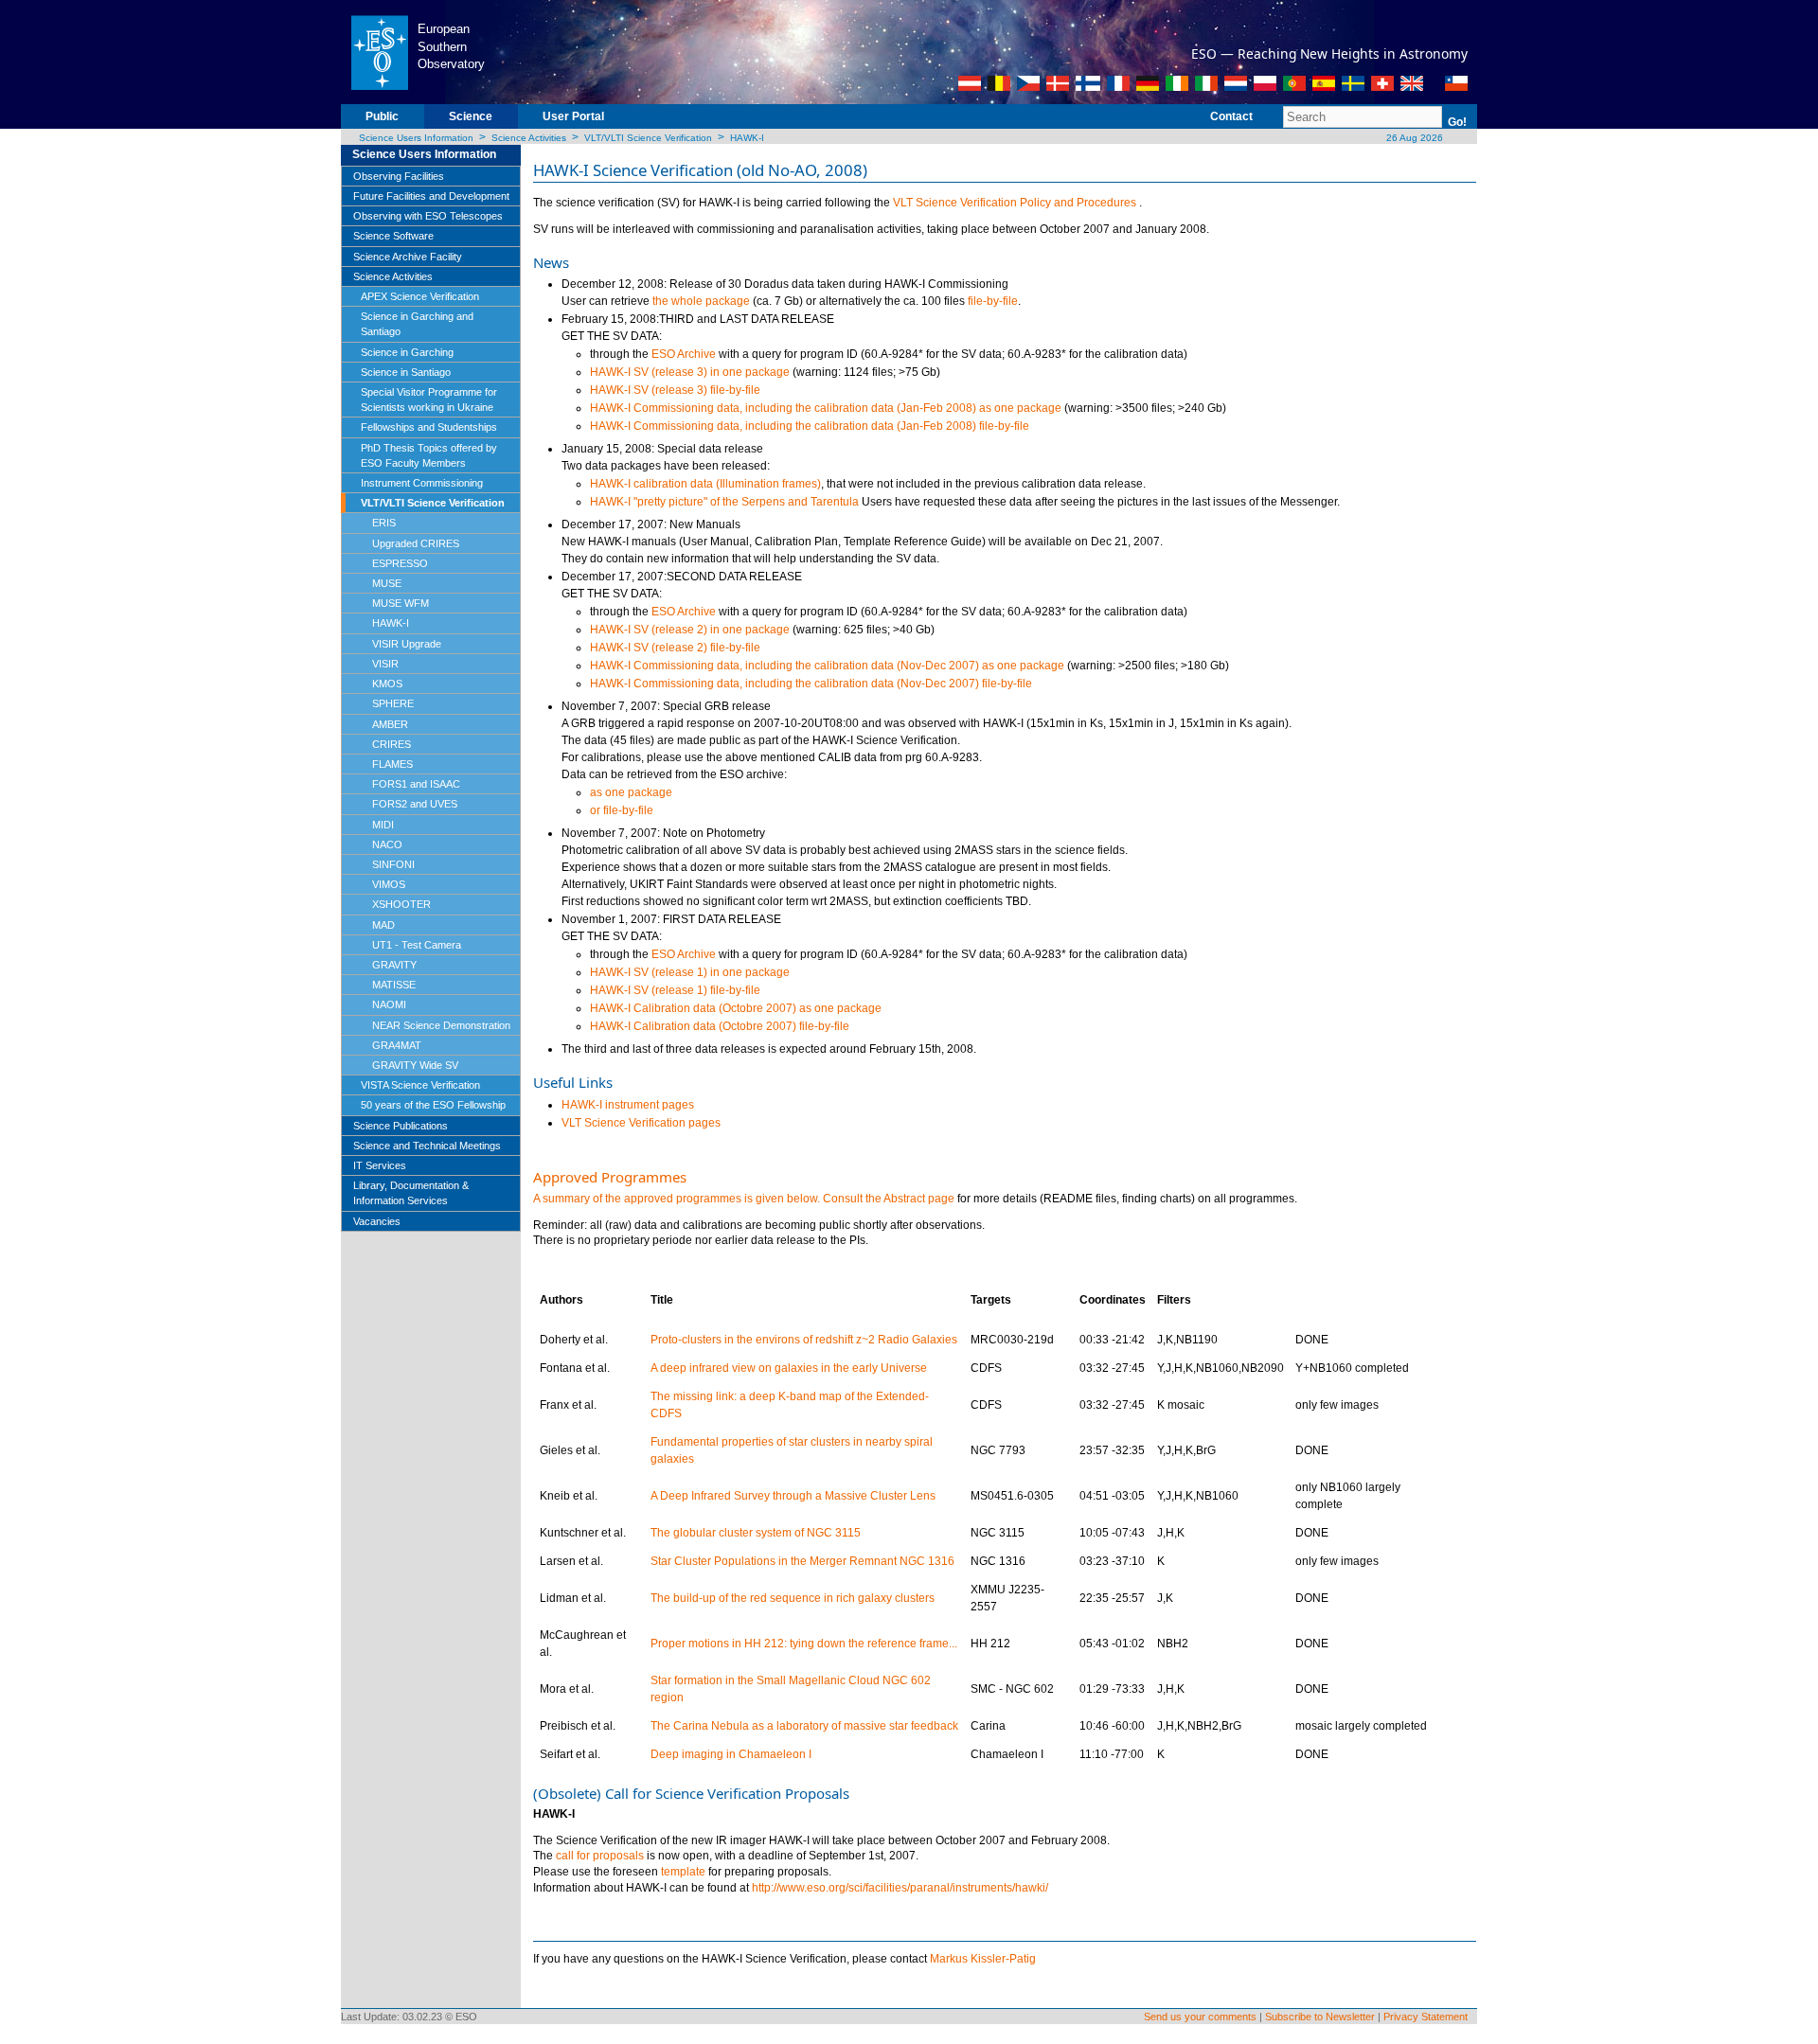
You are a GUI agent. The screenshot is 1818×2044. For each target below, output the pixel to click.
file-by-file (993, 301)
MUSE (387, 583)
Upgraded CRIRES (416, 543)
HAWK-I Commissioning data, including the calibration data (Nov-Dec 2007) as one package (827, 666)
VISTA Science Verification (420, 1085)
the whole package (701, 301)
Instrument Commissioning (422, 483)
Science (471, 116)
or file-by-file (622, 810)
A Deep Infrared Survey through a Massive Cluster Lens (793, 1496)
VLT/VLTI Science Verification (648, 138)
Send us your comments (1200, 2017)
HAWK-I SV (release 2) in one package (690, 630)
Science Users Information (416, 138)
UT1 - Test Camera (417, 945)
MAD (383, 925)
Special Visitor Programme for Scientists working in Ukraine (429, 400)
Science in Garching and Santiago (417, 324)
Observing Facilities (399, 176)
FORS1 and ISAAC (416, 784)
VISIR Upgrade (407, 644)
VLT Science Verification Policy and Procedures (1016, 203)
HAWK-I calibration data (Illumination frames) (705, 484)
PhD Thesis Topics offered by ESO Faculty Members (429, 455)
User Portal (573, 116)
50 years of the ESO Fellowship (433, 1105)
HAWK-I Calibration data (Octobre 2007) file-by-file (720, 1026)
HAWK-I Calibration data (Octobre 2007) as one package (736, 1008)
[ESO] (379, 51)
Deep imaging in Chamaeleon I (731, 1754)
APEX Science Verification (420, 296)
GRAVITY (394, 965)
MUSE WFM (401, 603)
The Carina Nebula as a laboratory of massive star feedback (804, 1726)
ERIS (384, 523)
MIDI (383, 825)
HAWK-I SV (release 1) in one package (690, 972)
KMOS (387, 684)
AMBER (390, 724)
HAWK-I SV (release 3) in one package (690, 372)
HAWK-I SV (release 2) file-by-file (675, 648)
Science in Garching (407, 352)
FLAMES (392, 764)
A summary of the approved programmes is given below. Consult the (708, 1199)
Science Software (393, 236)
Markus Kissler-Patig (983, 1959)
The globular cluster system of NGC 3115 (756, 1533)
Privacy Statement (1426, 2017)
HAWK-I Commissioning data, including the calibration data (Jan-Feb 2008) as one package (826, 408)
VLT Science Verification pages (641, 1123)
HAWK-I (747, 138)
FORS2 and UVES (415, 804)
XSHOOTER (401, 904)
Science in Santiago (406, 372)
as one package (631, 792)
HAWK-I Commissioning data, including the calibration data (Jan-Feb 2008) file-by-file (810, 426)
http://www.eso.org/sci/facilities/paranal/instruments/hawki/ (900, 1888)
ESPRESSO (400, 563)
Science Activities (529, 138)
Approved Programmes (610, 1177)
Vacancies (377, 1221)
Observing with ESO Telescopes (428, 216)
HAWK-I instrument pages (628, 1105)
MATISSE (394, 985)
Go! (1457, 122)
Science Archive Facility (408, 257)
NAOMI (389, 1004)
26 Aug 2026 (1413, 138)
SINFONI (393, 864)
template (683, 1872)
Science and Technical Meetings (427, 1146)
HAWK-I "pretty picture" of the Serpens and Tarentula (724, 502)
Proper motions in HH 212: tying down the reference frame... (804, 1644)
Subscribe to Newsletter (1320, 2017)
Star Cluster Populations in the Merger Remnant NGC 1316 (802, 1561)
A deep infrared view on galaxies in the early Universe (789, 1368)
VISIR (385, 664)
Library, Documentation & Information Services (411, 1193)
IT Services (380, 1165)
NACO (387, 844)
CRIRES (392, 744)
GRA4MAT (397, 1045)
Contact (1231, 116)
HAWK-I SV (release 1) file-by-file (675, 990)
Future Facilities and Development (431, 196)
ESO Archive (684, 354)
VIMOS (389, 884)
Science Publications (401, 1126)
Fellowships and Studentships (429, 427)
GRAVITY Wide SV (415, 1065)
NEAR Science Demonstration (441, 1025)
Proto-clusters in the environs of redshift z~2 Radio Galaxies (804, 1340)
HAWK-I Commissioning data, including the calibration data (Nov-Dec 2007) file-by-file (811, 684)
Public (382, 116)
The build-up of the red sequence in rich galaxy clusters (793, 1598)
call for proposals (600, 1856)
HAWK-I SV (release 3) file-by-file (675, 390)
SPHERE (393, 703)
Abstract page (919, 1199)
